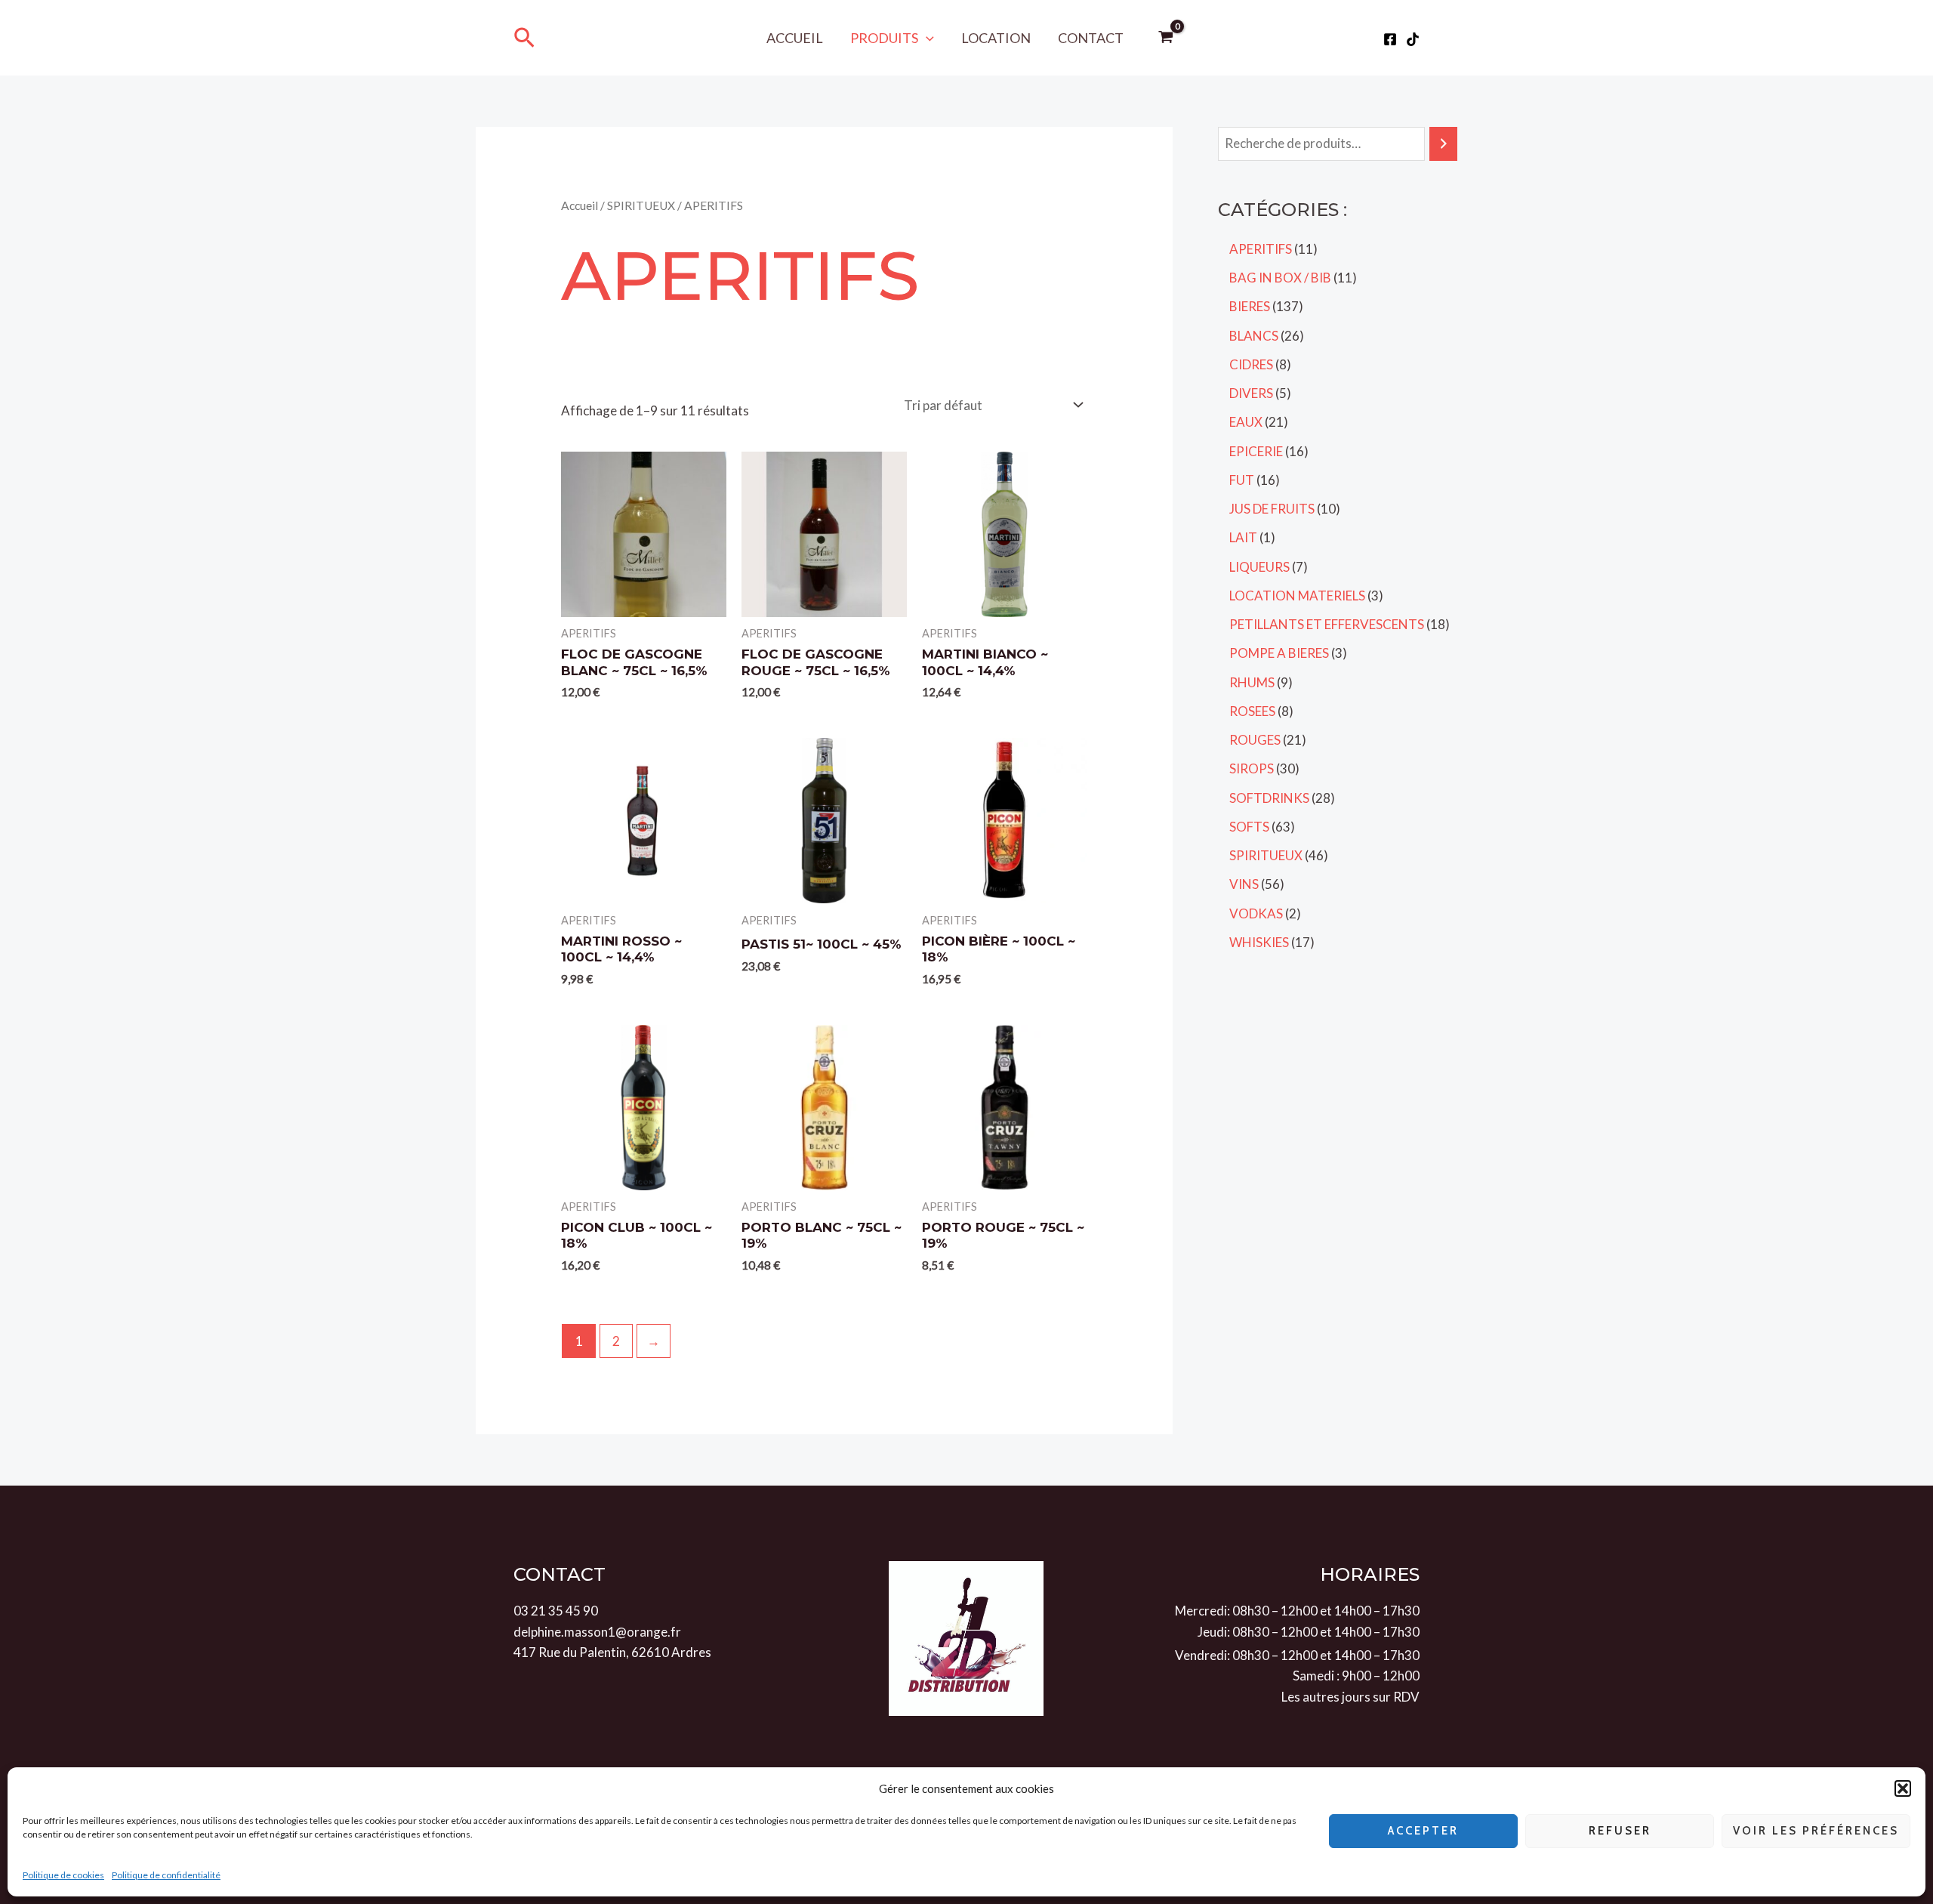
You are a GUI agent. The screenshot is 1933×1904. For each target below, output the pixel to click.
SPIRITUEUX (641, 205)
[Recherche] (1443, 144)
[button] (1903, 1788)
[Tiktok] (1413, 39)
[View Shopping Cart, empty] (1167, 38)
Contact (1091, 38)
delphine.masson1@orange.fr (597, 1632)
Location (996, 38)
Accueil (795, 38)
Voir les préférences (1816, 1831)
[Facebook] (1390, 39)
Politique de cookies (63, 1875)
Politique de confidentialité (166, 1875)
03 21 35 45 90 (556, 1611)
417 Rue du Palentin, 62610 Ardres (612, 1652)
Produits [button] (884, 38)
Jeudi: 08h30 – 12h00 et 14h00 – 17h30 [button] (1309, 1632)
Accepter (1423, 1831)
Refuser (1620, 1831)
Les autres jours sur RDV (1350, 1697)
